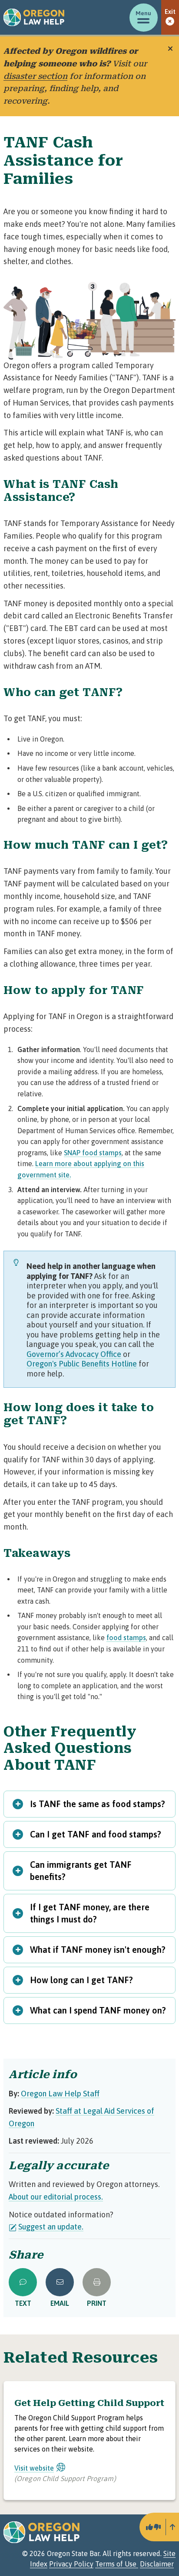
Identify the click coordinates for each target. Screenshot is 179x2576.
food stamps (126, 1638)
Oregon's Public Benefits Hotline (82, 1364)
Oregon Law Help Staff (60, 2094)
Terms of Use (117, 2564)
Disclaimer (157, 2564)
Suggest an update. (51, 2227)
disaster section (35, 76)
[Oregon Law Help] (34, 17)
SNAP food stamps (93, 1153)
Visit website (34, 2468)
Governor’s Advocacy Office (74, 1354)
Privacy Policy (71, 2564)
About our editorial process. (56, 2197)
